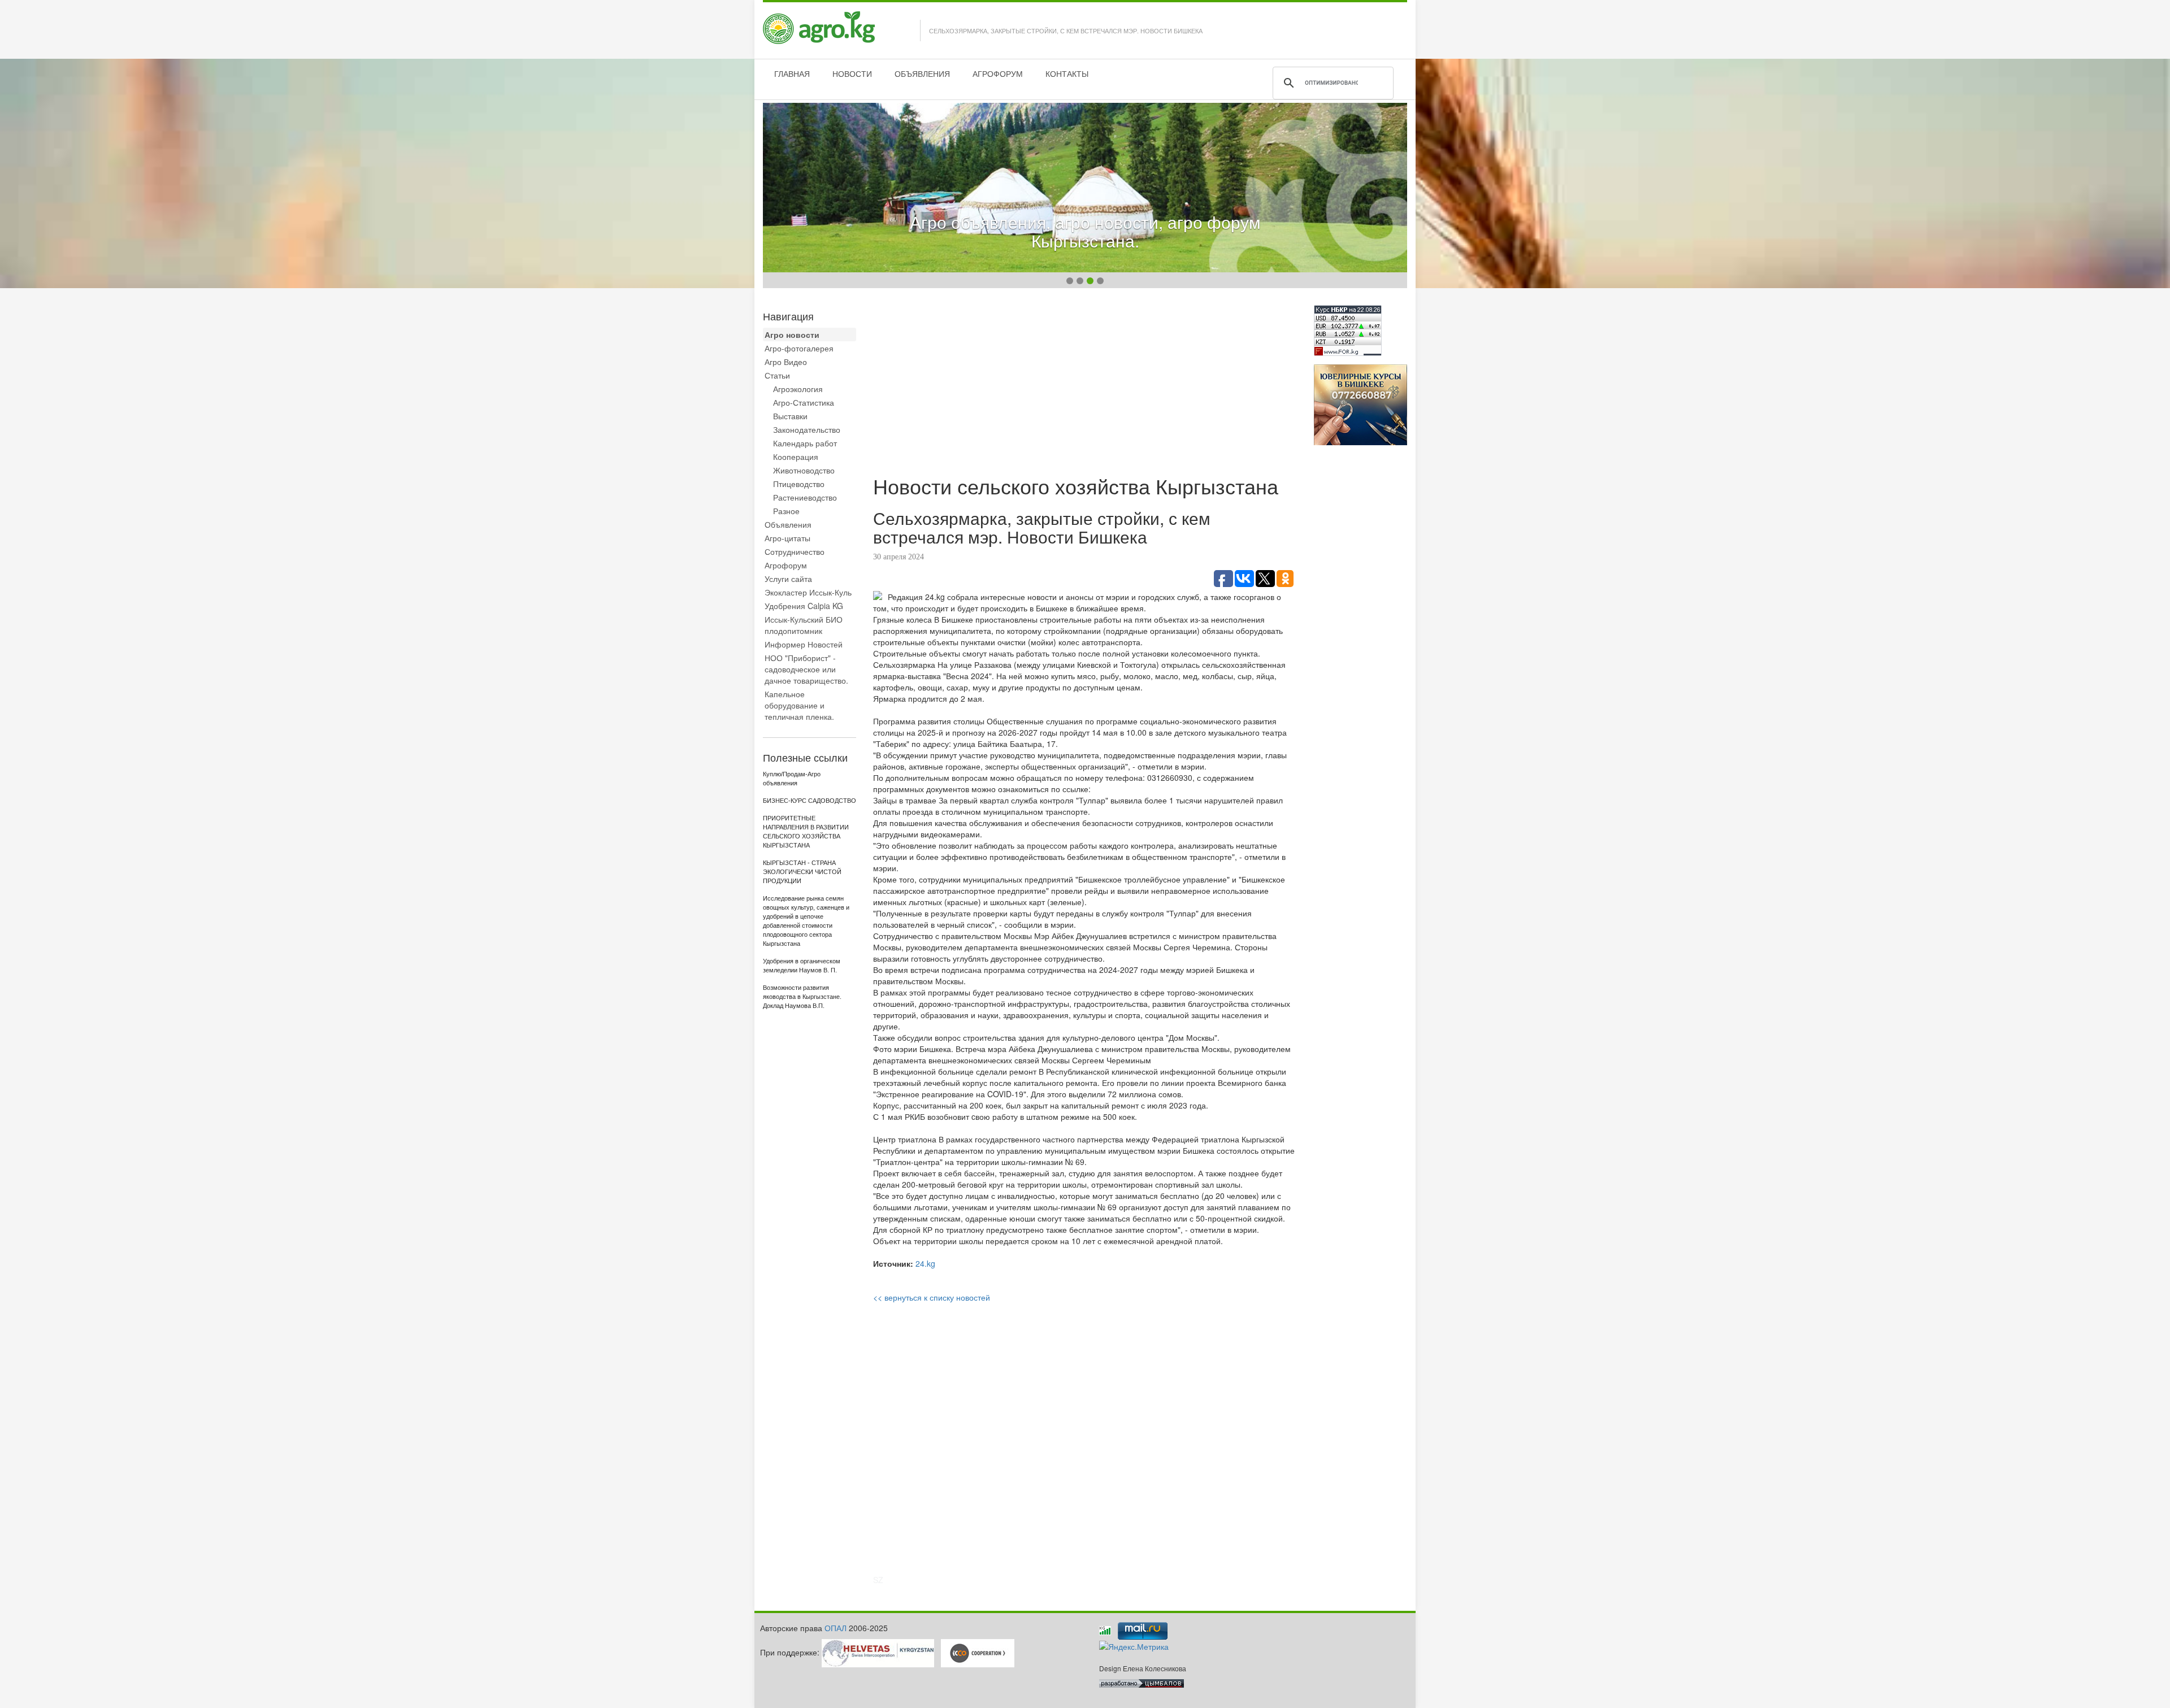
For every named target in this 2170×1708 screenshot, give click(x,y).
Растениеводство (805, 497)
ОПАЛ (836, 1628)
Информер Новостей (804, 644)
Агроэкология (798, 389)
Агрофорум (786, 565)
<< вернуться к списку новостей (932, 1297)
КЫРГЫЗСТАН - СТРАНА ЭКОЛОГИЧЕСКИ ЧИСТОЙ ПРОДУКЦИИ (802, 872)
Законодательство (807, 429)
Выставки (790, 416)
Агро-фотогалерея (799, 348)
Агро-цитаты (787, 538)
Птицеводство (799, 484)
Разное (786, 511)
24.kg (925, 1263)
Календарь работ (805, 443)
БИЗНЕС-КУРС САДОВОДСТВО (810, 801)
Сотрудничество (795, 551)
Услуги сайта (788, 579)
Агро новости (792, 334)
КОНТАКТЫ (1067, 73)
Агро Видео (786, 362)
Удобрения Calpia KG (804, 606)
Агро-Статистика (804, 402)
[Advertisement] (1085, 384)
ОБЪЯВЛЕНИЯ (922, 73)
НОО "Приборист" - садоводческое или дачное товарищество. (806, 669)
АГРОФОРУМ (998, 73)
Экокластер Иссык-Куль (808, 592)
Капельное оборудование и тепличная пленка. (799, 705)
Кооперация (796, 457)
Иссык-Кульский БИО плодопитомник (804, 625)
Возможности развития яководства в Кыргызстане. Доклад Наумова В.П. (802, 997)
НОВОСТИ (852, 73)
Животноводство (804, 470)
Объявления (788, 524)
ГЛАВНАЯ (792, 73)
